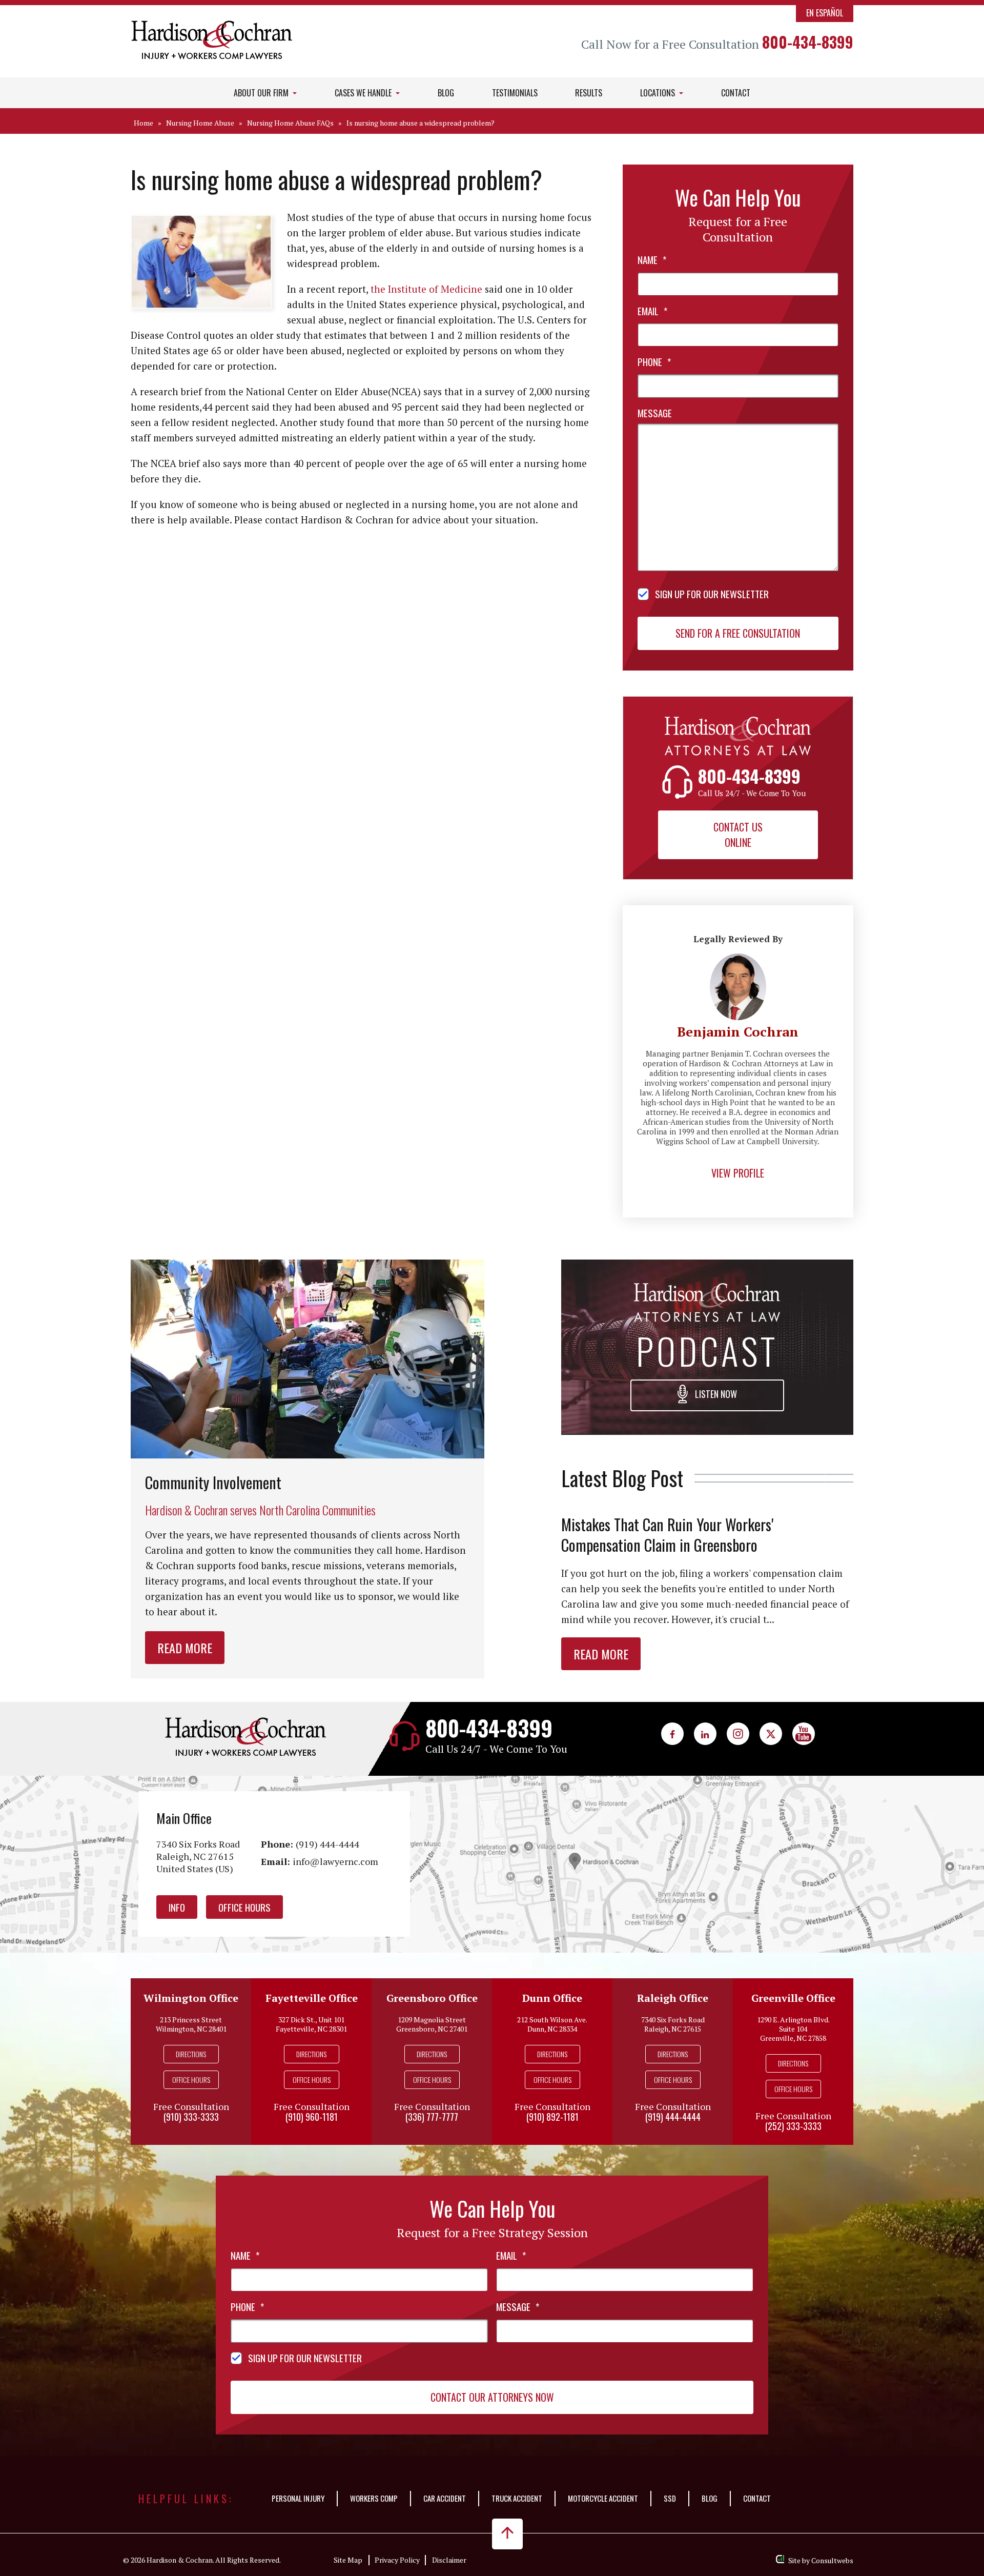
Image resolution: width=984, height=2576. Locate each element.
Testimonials (515, 93)
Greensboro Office (432, 1998)
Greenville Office (793, 1998)
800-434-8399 (808, 42)
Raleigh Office (673, 1998)
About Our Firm (262, 93)
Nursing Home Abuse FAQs (290, 123)
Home (143, 123)
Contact (736, 93)
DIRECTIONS (191, 2054)
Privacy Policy (397, 2560)
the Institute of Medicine (426, 289)
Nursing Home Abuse (200, 123)
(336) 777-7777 (432, 2117)
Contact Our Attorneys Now (492, 2397)
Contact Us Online (738, 835)
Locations (659, 93)
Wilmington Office (191, 1998)
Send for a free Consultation (738, 633)
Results (589, 93)
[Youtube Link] (804, 1734)
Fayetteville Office (312, 1998)
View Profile (738, 1173)
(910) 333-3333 (191, 2117)
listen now (715, 1394)
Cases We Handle (364, 93)
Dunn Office (552, 1998)
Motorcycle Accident (603, 2498)
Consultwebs (832, 2560)
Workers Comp (374, 2498)
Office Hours (244, 1907)
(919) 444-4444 (327, 1844)
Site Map (348, 2560)
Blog (446, 93)
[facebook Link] (672, 1734)
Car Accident (445, 2498)
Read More (185, 1648)
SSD (670, 2498)
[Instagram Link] (738, 1734)
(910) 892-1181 (552, 2117)
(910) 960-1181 (312, 2117)
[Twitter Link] (771, 1734)
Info (177, 1907)
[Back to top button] (507, 2534)
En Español (825, 13)
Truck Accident (517, 2498)
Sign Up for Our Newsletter (712, 594)
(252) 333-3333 (793, 2126)
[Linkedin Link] (705, 1734)
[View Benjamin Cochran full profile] (738, 959)
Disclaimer (449, 2560)
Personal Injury (298, 2498)
